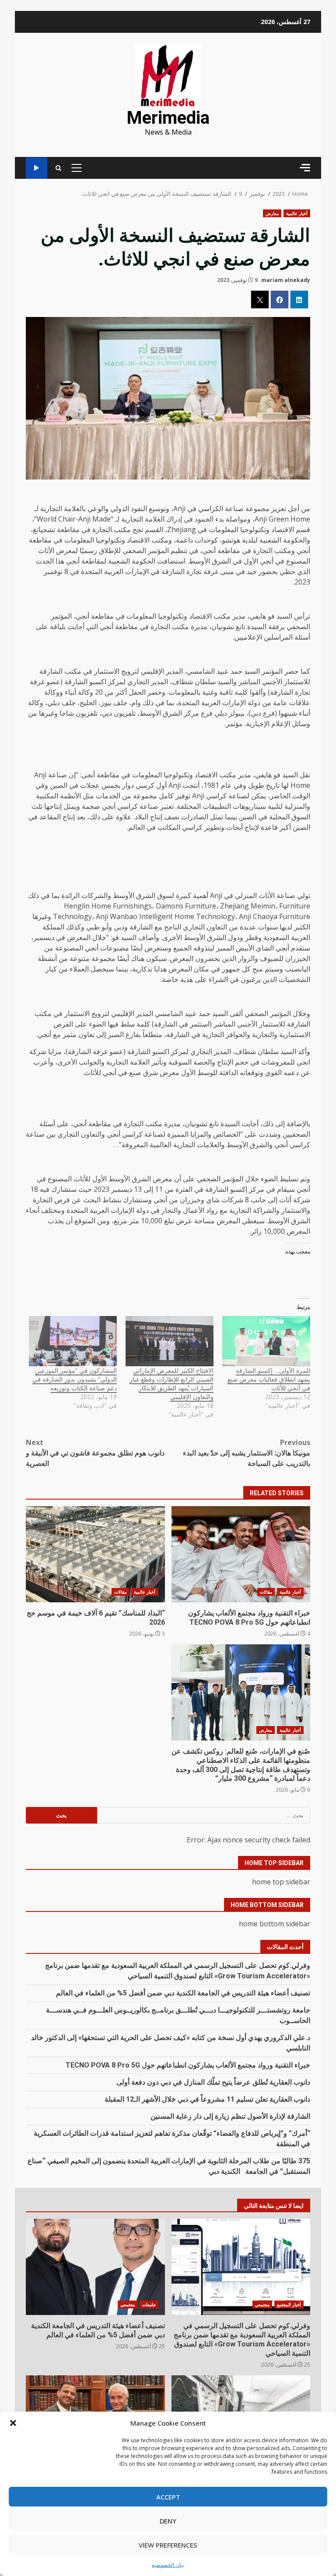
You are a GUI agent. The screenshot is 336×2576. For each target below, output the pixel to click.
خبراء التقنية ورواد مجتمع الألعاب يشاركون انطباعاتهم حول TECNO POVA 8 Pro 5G (241, 1554)
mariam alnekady (286, 280)
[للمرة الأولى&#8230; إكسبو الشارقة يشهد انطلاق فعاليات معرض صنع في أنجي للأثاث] (266, 1341)
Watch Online (37, 168)
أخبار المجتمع (289, 2304)
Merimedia (168, 118)
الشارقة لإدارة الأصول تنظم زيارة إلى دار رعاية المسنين (230, 2116)
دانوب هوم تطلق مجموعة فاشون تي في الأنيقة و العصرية (95, 1453)
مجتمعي (262, 2304)
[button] (13, 2423)
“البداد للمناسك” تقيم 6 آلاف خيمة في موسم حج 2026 (95, 1554)
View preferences (168, 2545)
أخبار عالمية (297, 213)
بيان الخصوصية (168, 2565)
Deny (168, 2521)
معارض (272, 213)
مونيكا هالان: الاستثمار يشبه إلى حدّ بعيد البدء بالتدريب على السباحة (247, 1453)
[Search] (58, 168)
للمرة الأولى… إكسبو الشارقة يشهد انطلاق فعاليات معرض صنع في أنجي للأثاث (269, 1379)
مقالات (266, 1592)
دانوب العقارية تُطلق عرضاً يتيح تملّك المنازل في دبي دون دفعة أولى (213, 2082)
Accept (168, 2497)
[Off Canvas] (305, 168)
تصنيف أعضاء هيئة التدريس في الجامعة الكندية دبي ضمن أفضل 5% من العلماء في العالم (183, 1993)
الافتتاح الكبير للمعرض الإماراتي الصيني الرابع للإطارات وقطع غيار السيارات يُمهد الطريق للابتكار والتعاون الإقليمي (171, 1384)
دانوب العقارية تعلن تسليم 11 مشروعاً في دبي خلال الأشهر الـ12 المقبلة (207, 2099)
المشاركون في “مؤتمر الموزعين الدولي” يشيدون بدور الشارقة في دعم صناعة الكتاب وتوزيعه (75, 1379)
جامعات (149, 2304)
